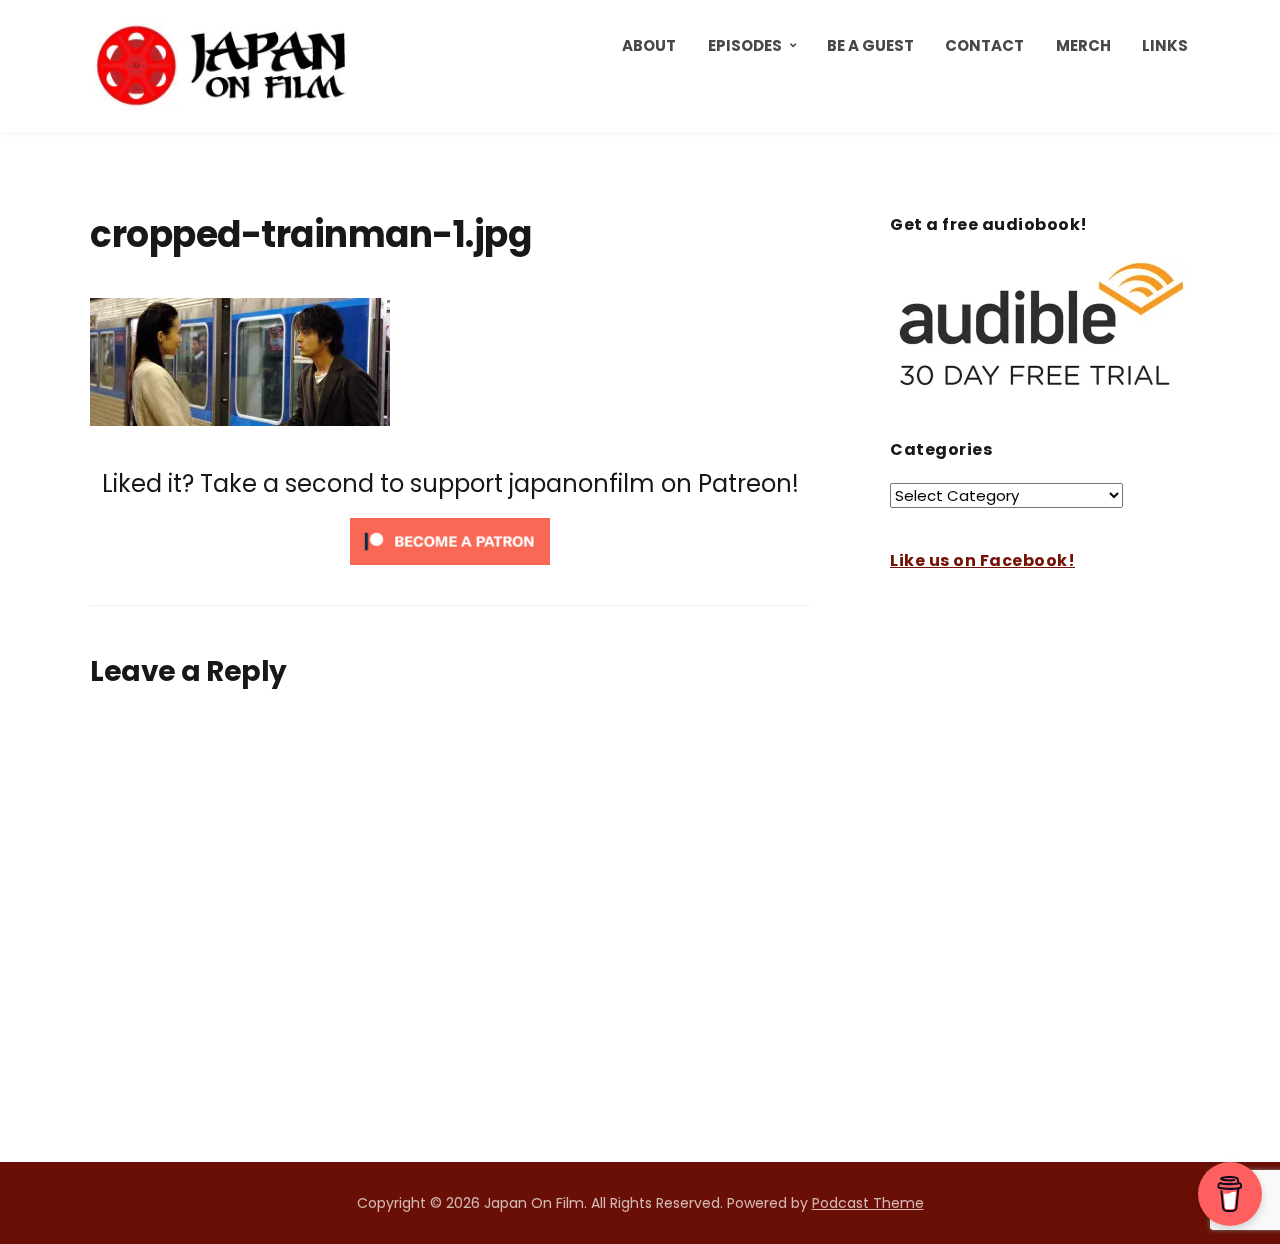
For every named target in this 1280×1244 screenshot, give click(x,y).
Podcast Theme (868, 1203)
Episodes (745, 45)
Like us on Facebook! (982, 560)
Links (1165, 45)
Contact (984, 45)
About (649, 45)
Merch (1083, 45)
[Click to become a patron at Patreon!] (450, 540)
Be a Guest (870, 45)
